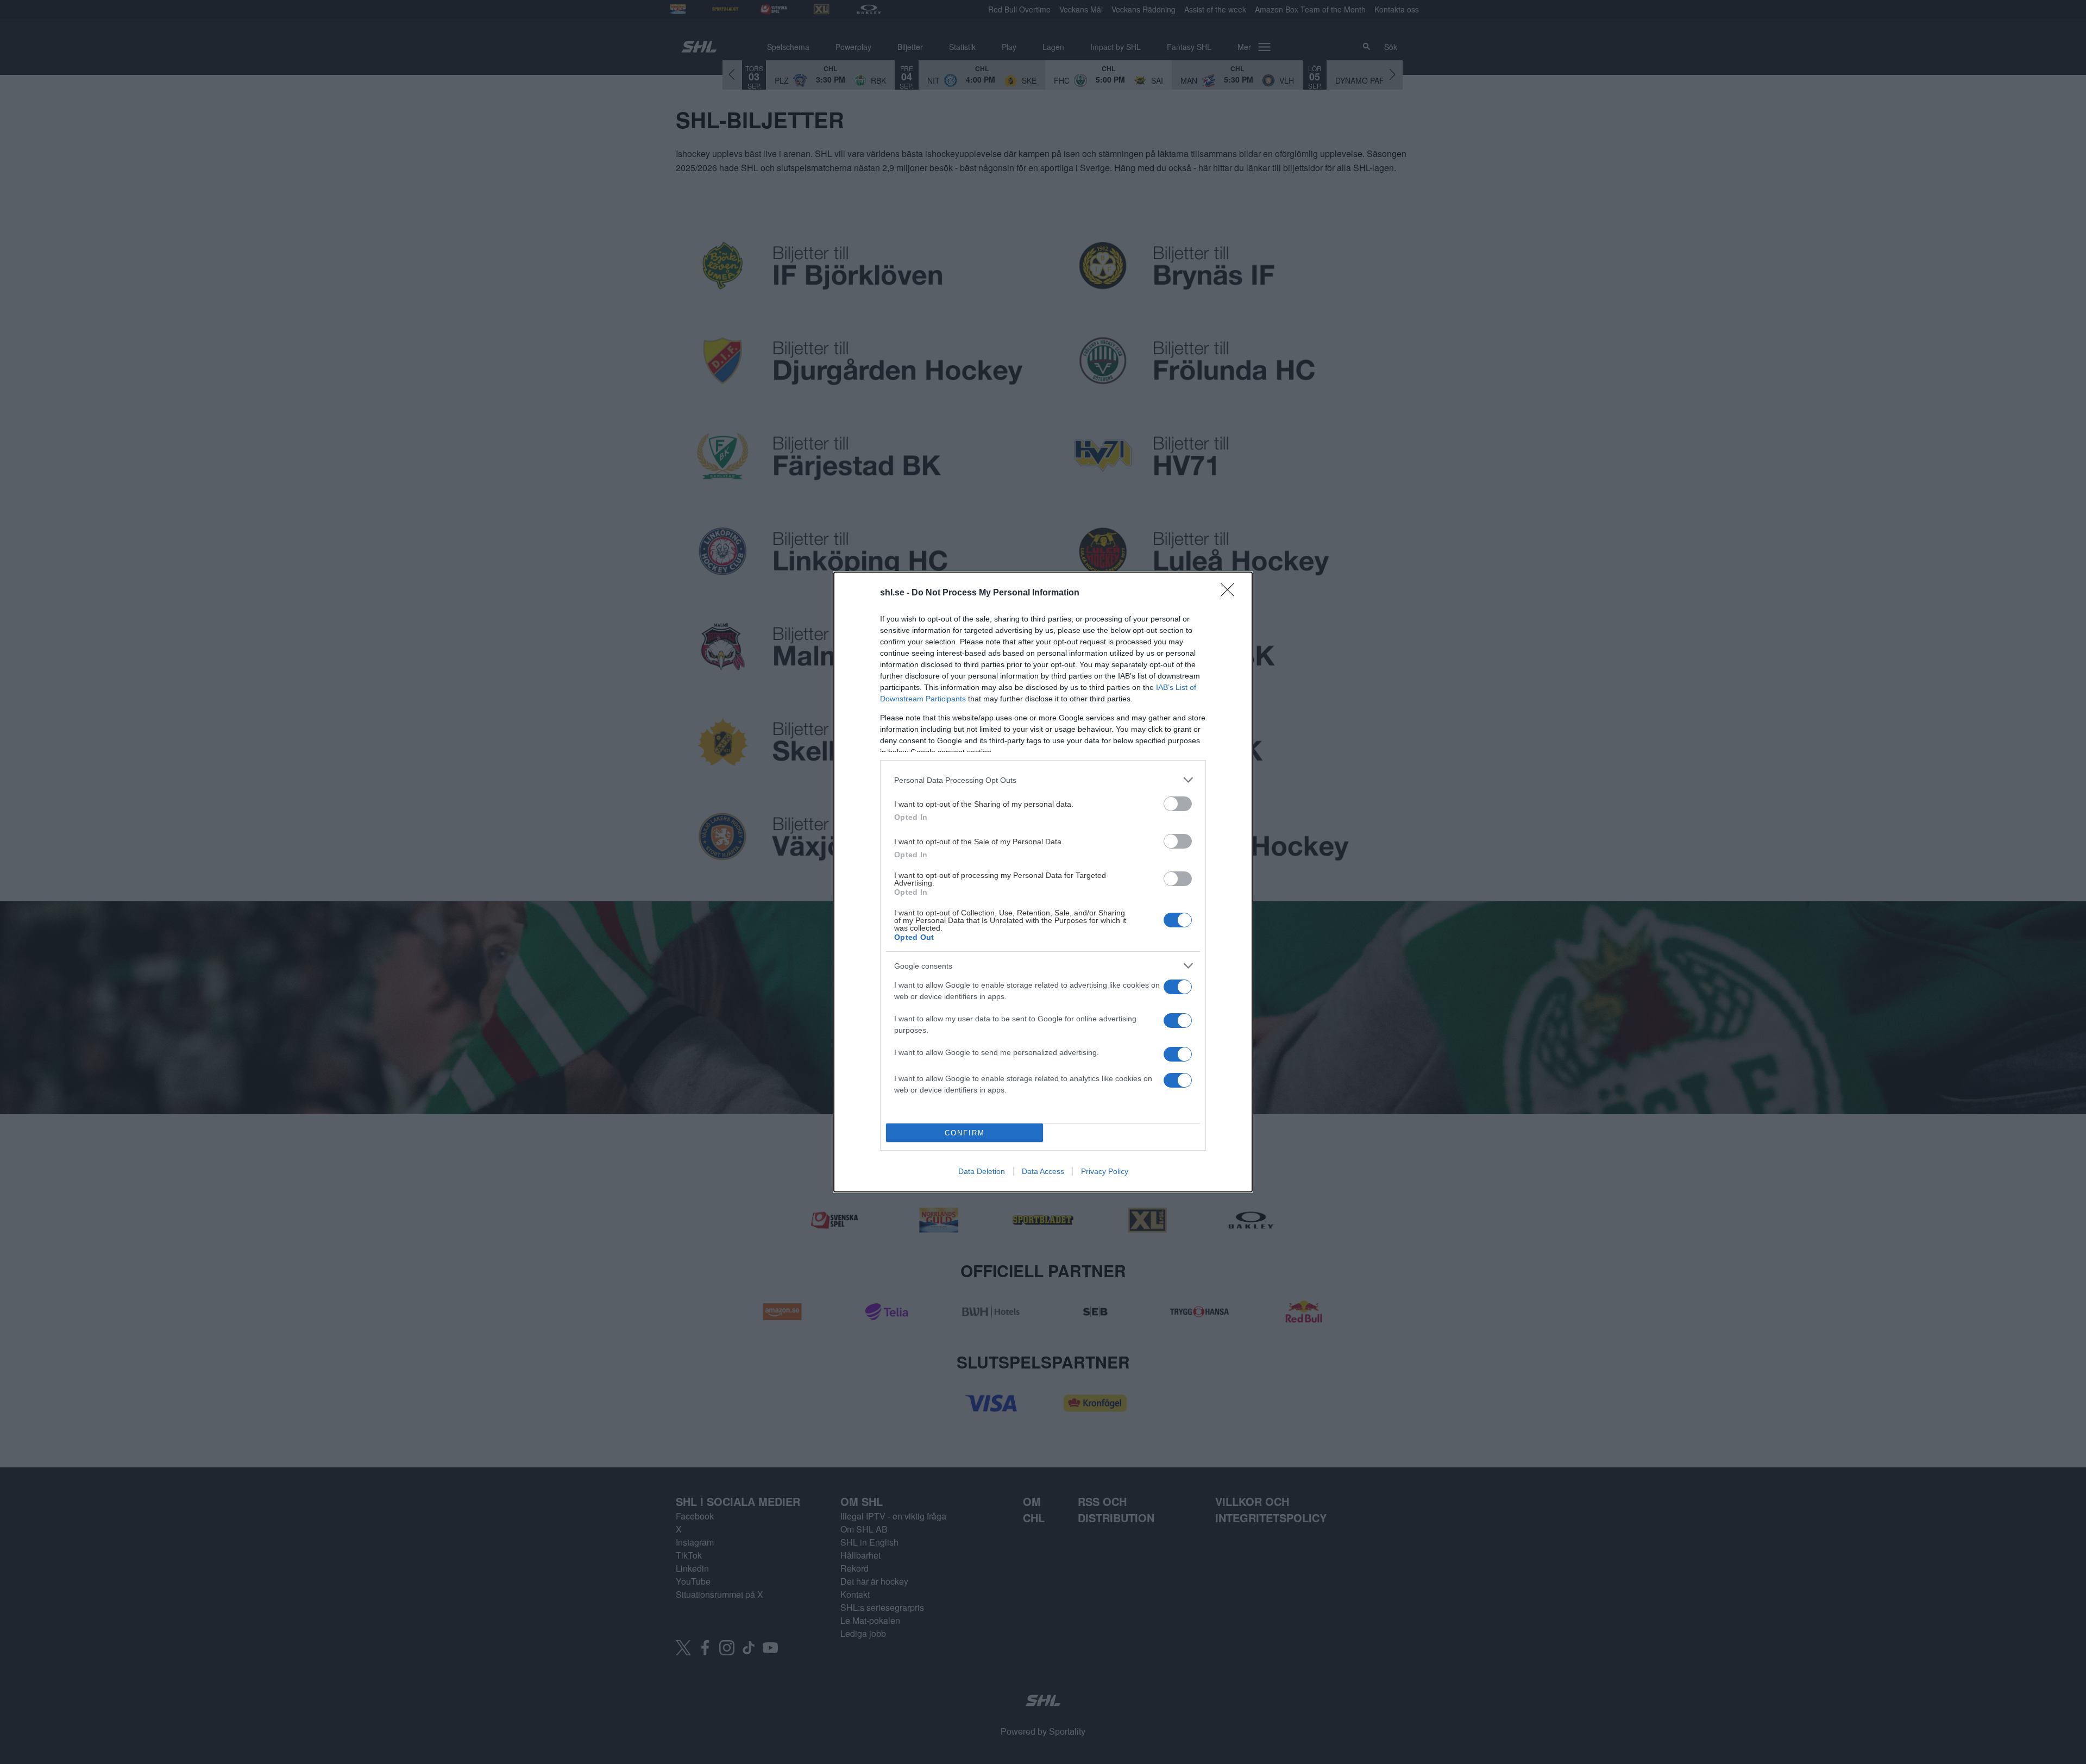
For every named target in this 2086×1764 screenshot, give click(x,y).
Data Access (1043, 1171)
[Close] (1231, 593)
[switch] (1178, 804)
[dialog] (1043, 882)
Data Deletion (982, 1171)
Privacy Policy (1105, 1171)
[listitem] (1043, 780)
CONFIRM (965, 1133)
